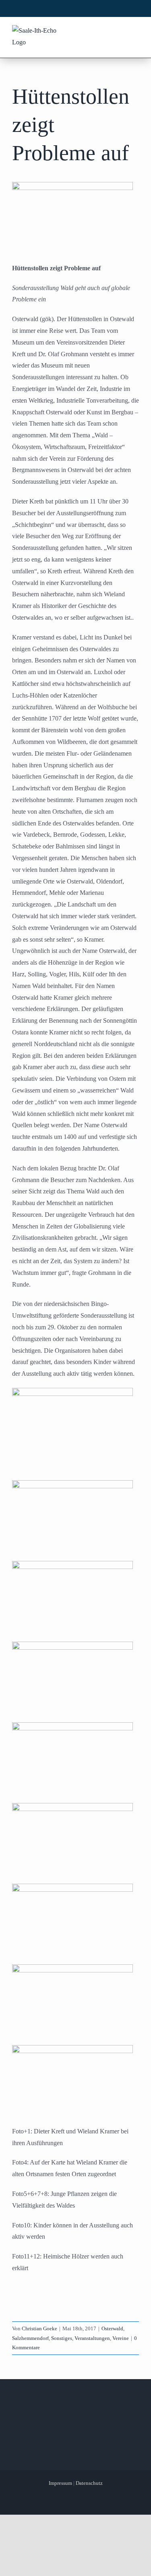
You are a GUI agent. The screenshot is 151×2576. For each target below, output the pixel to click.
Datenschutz (89, 2483)
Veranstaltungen (92, 2338)
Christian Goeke (39, 2328)
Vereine (121, 2338)
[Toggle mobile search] (119, 31)
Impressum (60, 2483)
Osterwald (112, 2328)
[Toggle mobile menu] (134, 31)
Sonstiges (62, 2338)
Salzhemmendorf (30, 2338)
